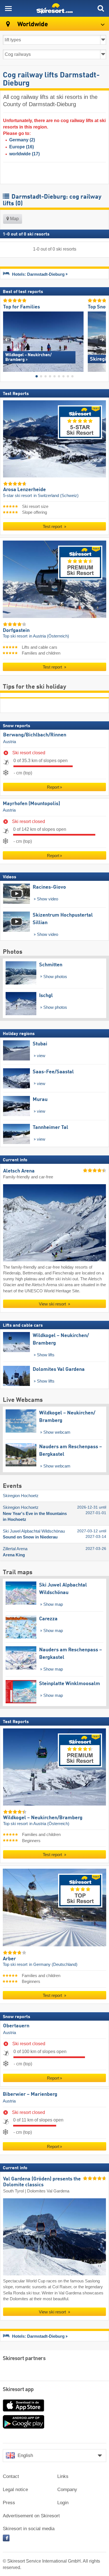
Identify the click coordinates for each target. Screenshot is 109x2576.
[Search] (101, 8)
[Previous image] (7, 340)
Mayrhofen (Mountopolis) (31, 803)
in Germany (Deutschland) (53, 1964)
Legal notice (15, 2490)
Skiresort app (18, 2390)
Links (63, 2476)
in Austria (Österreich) (49, 636)
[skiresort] (54, 8)
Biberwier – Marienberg (30, 2094)
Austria (10, 741)
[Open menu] (8, 8)
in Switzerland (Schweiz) (56, 495)
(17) (24, 154)
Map (14, 219)
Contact (11, 2476)
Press (9, 2503)
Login (63, 2503)
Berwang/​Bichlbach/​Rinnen (35, 735)
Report (53, 787)
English (25, 2455)
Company (67, 2490)
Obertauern (16, 2026)
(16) (22, 147)
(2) (22, 140)
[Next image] (102, 340)
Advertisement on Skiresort (31, 2516)
